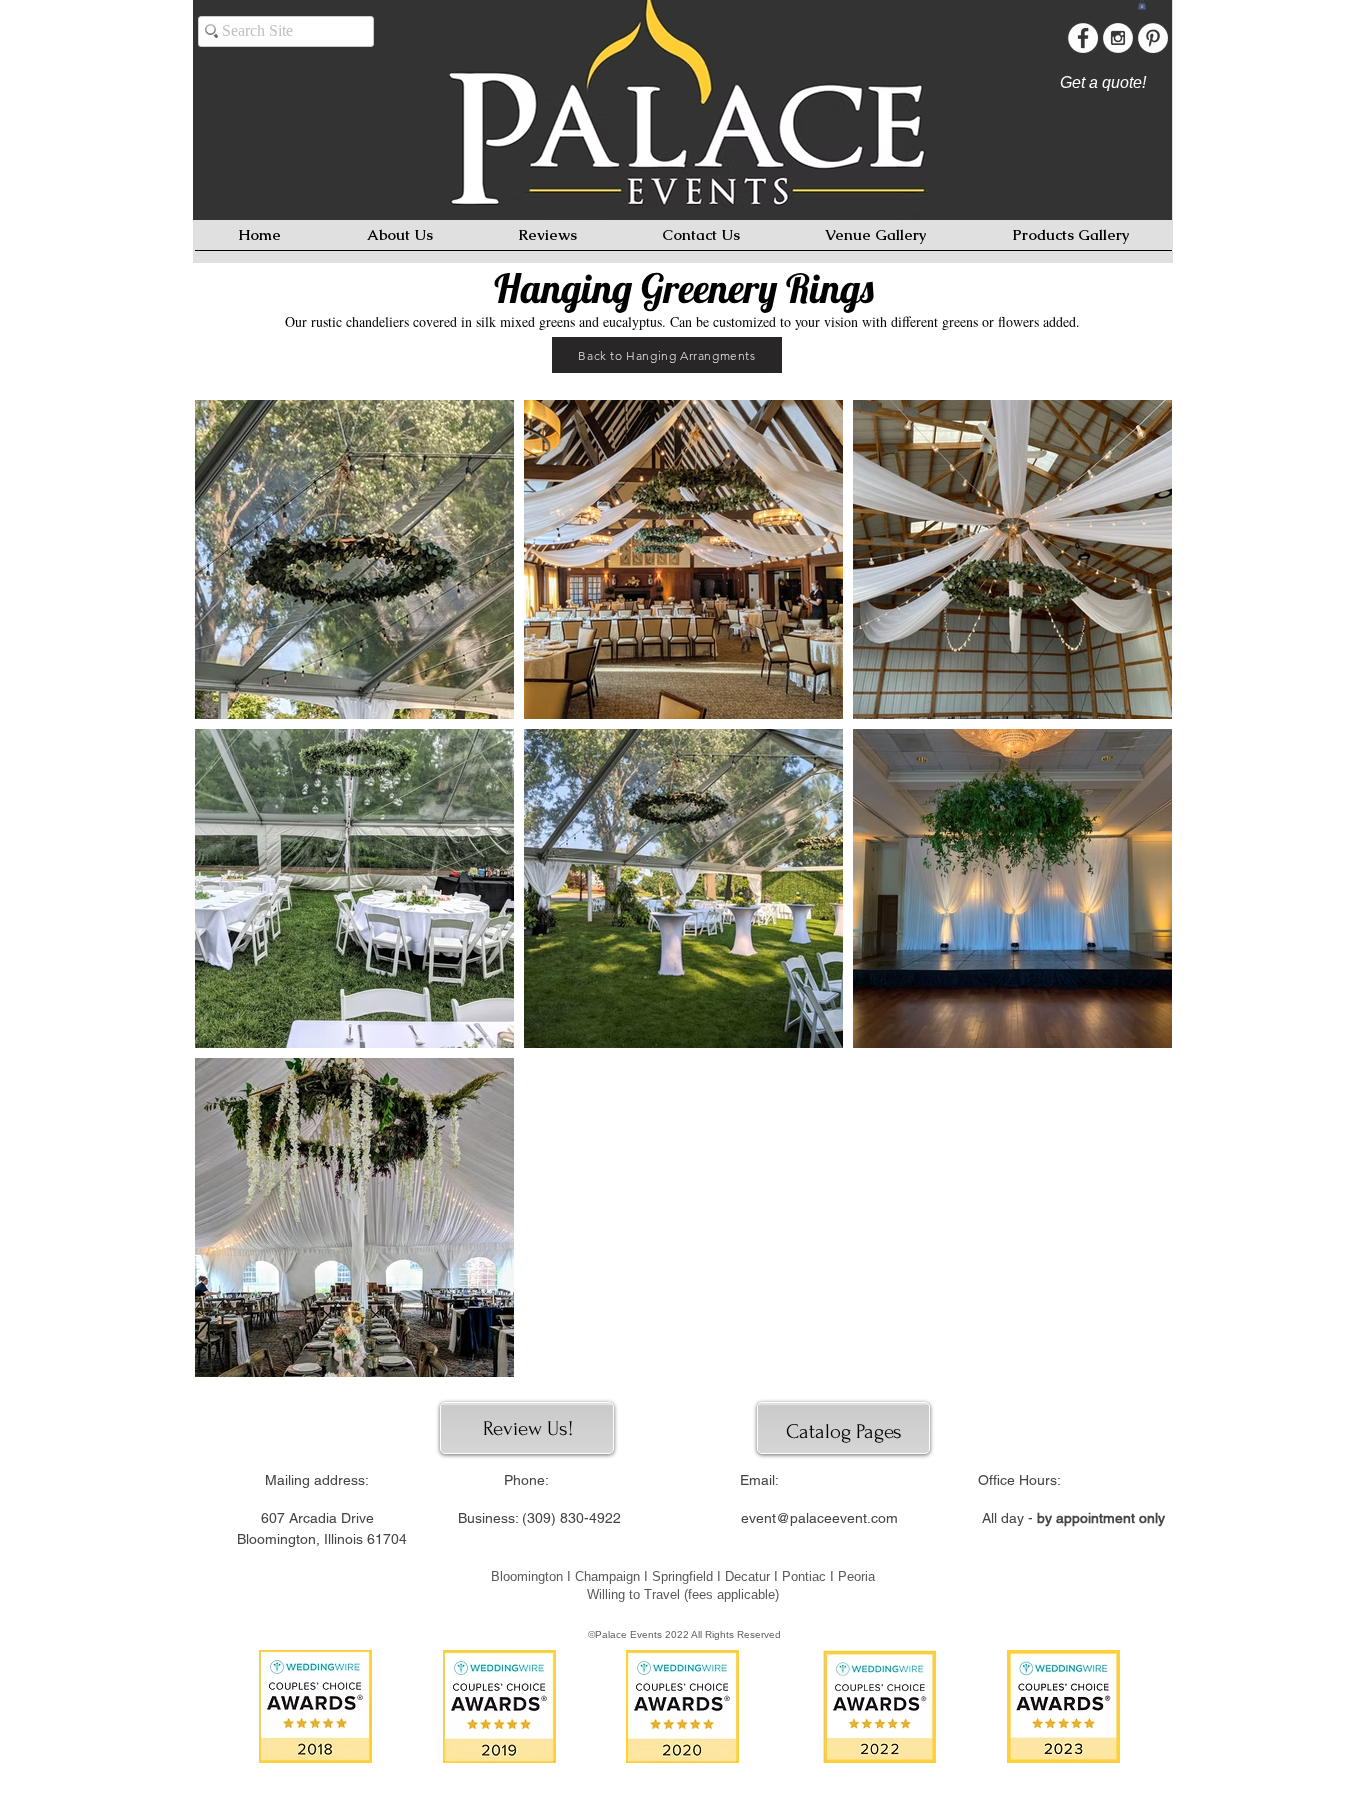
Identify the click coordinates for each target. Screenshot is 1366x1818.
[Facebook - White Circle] (1083, 38)
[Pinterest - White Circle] (1153, 38)
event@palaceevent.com (819, 1518)
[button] (1142, 5)
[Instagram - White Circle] (1118, 38)
